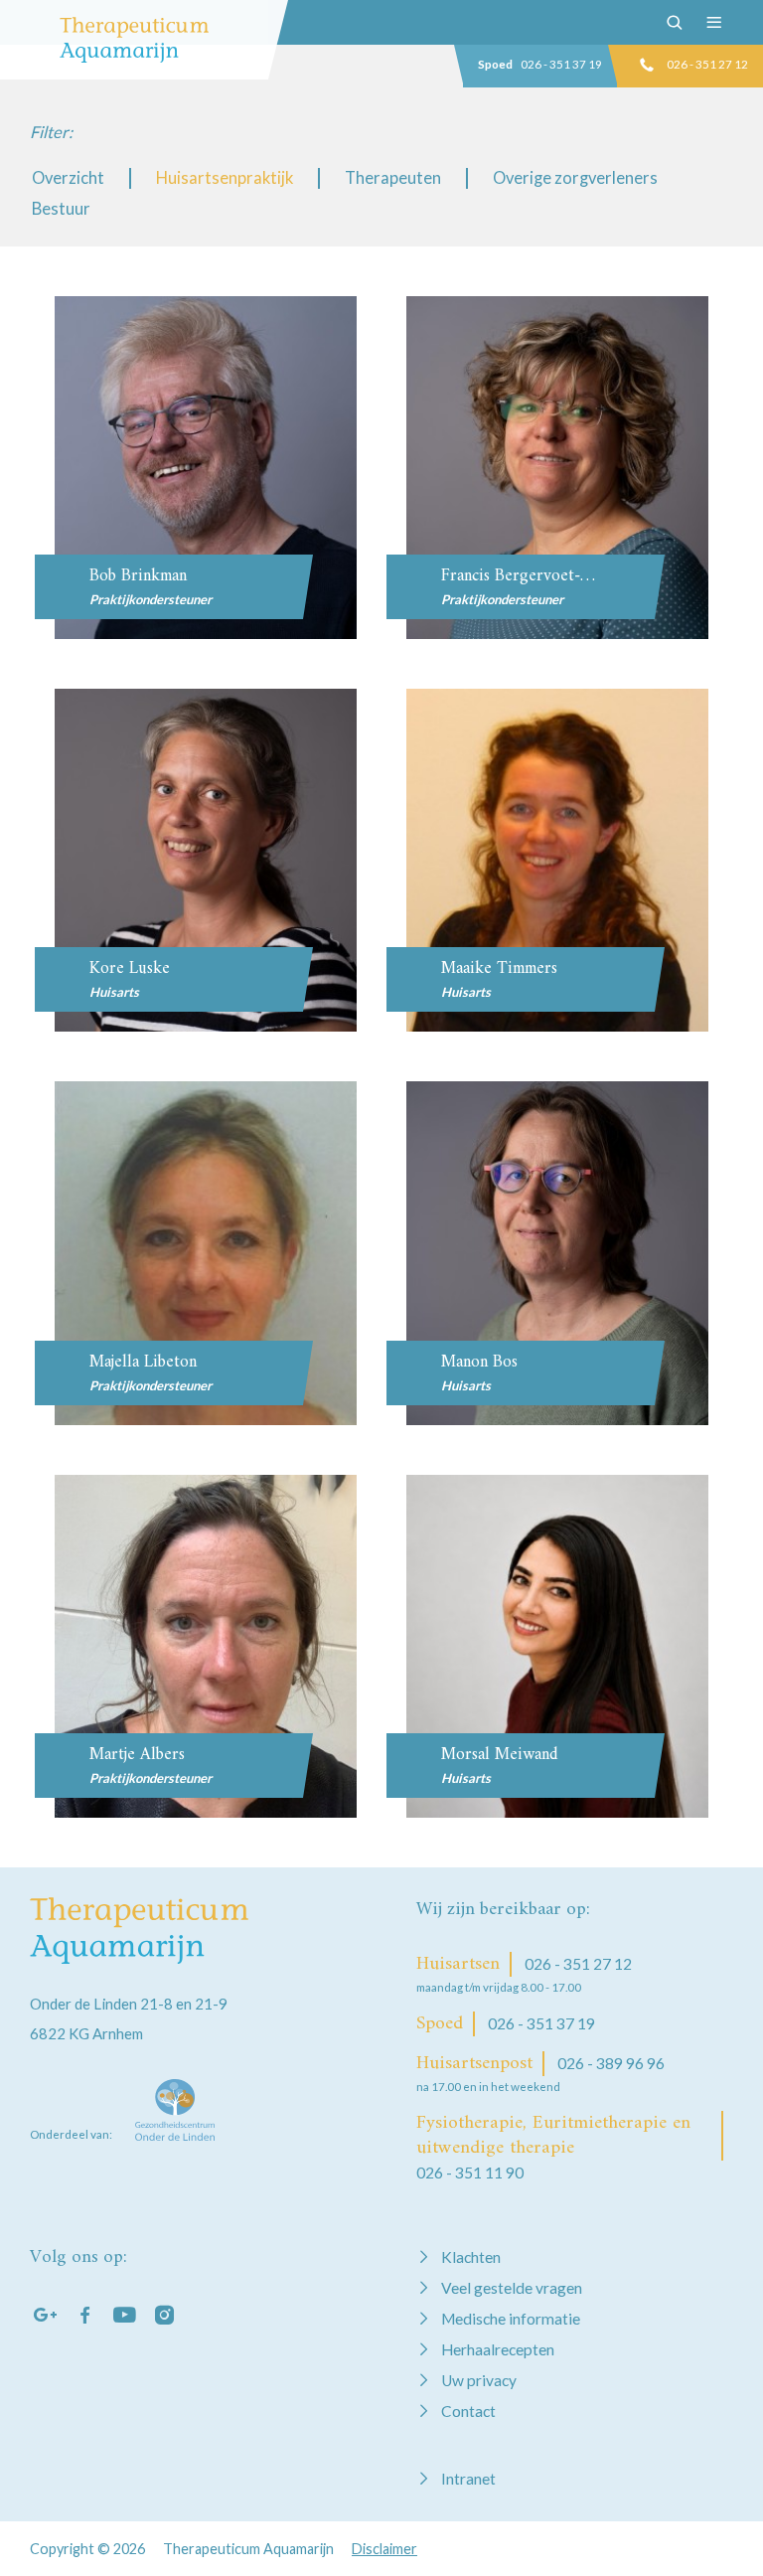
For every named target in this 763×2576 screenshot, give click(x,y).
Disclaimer (384, 2549)
